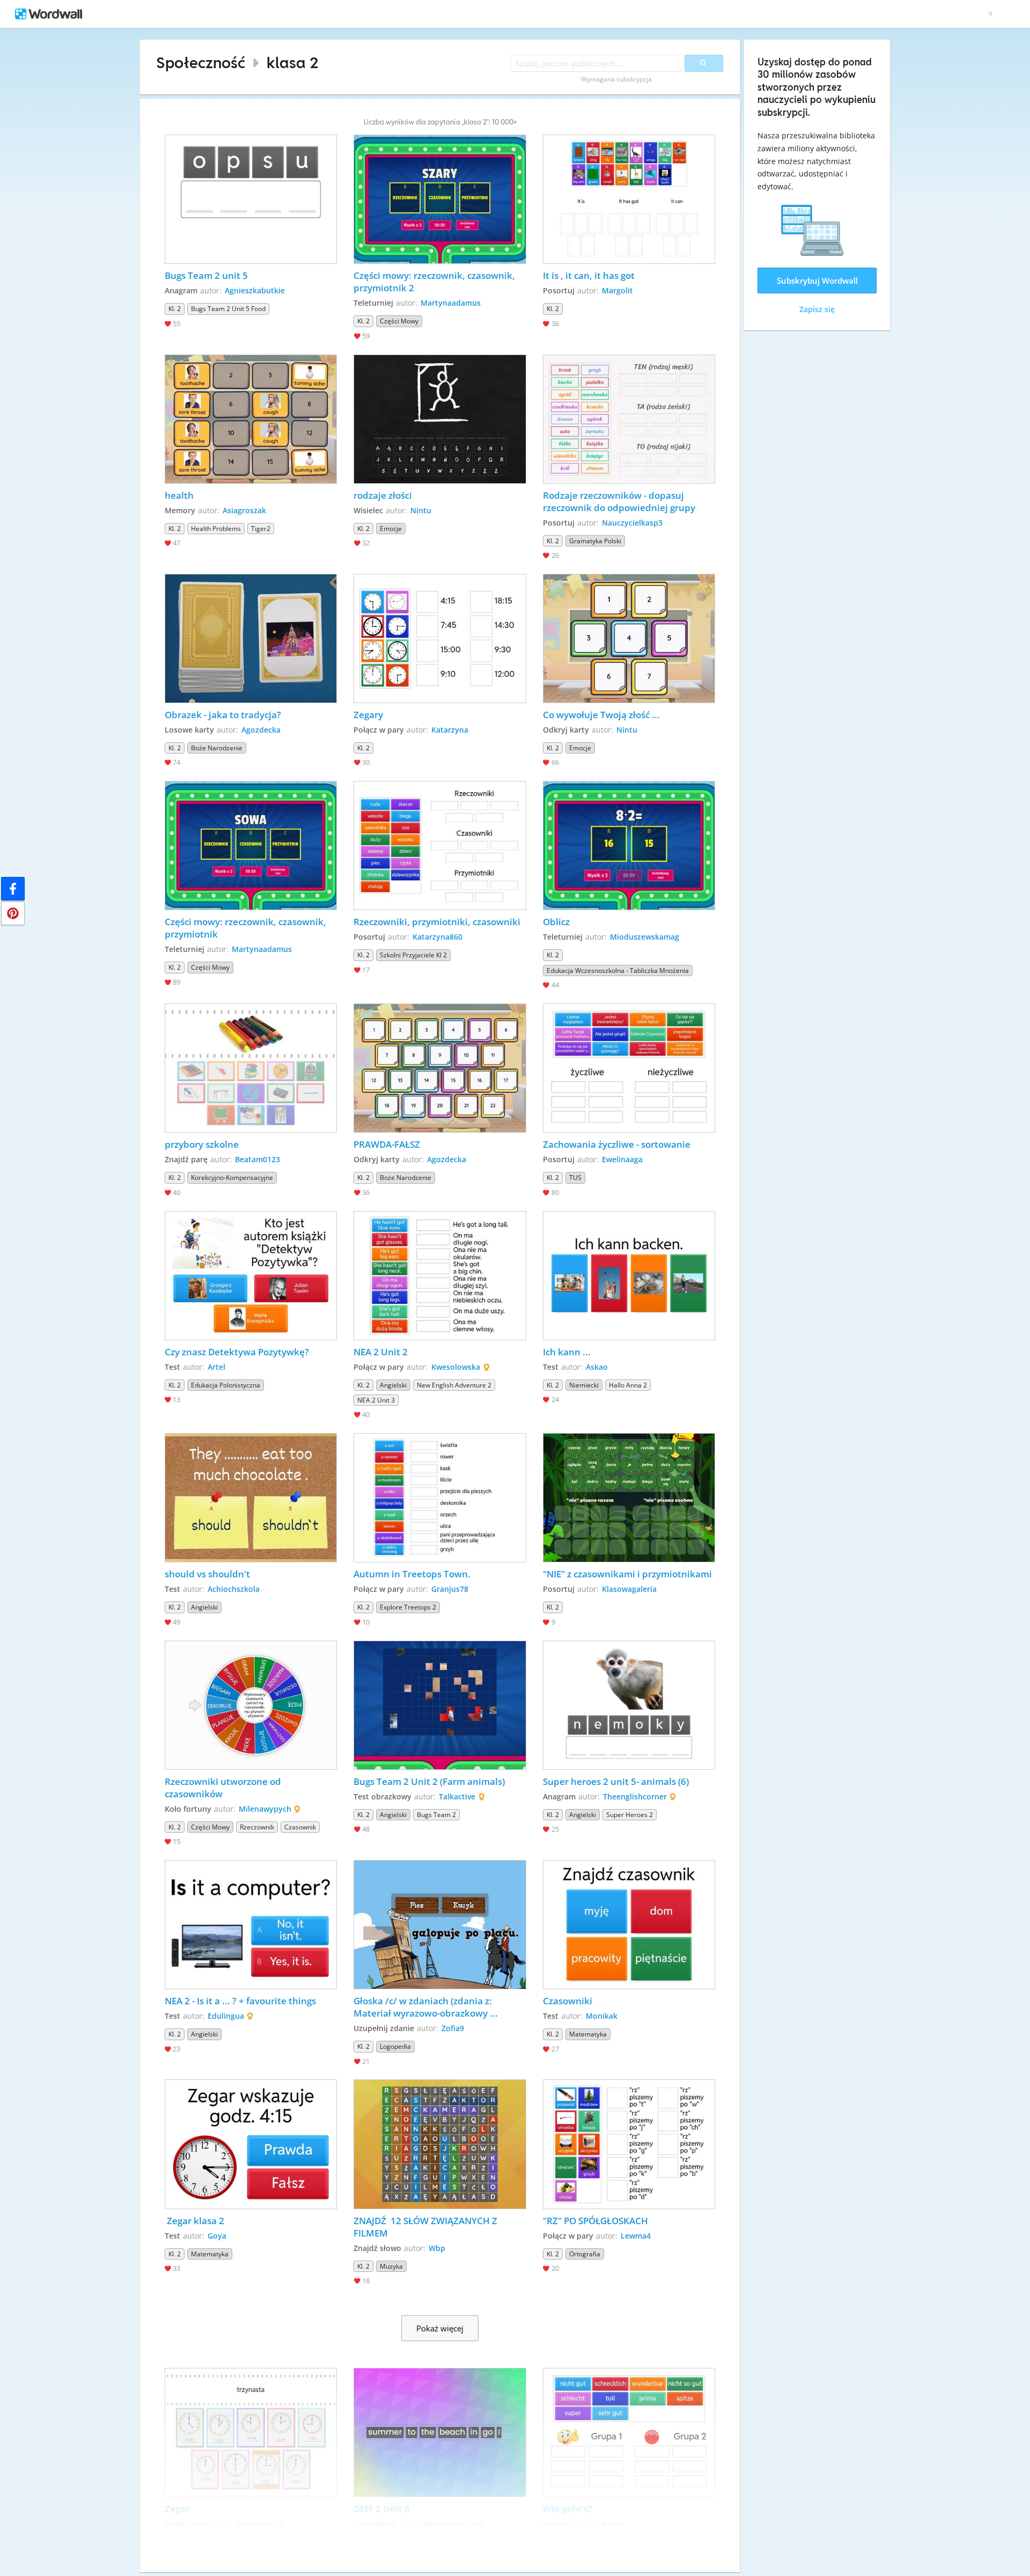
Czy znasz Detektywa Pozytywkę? (237, 1352)
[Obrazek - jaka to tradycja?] (251, 639)
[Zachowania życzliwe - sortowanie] (629, 1068)
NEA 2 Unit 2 (381, 1352)
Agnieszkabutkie (255, 290)
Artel (216, 1367)
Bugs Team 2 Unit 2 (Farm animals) (429, 1781)
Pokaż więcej (440, 2328)
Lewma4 (636, 2236)
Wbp (437, 2248)
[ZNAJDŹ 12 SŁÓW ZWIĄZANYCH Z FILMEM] (440, 2144)
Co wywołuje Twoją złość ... (601, 715)
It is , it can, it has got (589, 275)
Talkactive (457, 1796)
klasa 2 (293, 62)
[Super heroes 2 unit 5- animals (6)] (629, 1705)
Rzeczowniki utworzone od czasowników (224, 1788)
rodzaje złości (383, 495)
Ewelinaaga (622, 1159)
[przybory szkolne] (251, 1068)
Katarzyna (450, 730)
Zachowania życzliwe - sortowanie (618, 1144)
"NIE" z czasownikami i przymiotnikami (627, 1574)
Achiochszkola (234, 1589)
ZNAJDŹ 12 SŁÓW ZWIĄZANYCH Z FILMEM (426, 2227)
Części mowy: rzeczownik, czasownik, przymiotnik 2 (435, 282)
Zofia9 (453, 2028)
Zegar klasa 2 (194, 2221)
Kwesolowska (456, 1367)
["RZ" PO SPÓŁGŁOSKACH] (629, 2144)
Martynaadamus (451, 303)
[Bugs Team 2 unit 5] (251, 199)
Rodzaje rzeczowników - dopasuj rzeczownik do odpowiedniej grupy (619, 501)
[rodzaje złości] (440, 419)
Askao (597, 1367)
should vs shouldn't (208, 1574)
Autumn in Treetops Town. (412, 1574)
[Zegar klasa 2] (251, 2144)
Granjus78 (450, 1589)
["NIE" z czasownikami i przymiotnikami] (629, 1498)
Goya (217, 2236)
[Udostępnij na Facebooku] (13, 889)
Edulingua (226, 2016)
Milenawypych (265, 1809)
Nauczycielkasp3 (632, 523)
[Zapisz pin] (13, 913)
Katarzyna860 (437, 937)
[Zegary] (440, 639)
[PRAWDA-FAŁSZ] (440, 1068)
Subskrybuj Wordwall (817, 281)
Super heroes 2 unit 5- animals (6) (616, 1781)
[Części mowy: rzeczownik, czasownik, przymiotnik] (251, 846)
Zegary (368, 715)
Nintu (421, 510)
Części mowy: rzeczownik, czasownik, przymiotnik (247, 928)
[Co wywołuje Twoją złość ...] (629, 639)
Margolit (617, 290)
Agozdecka (261, 730)
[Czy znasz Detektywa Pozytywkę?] (251, 1276)
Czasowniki (568, 2001)
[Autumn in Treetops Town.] (440, 1498)
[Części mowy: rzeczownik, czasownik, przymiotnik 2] (440, 199)
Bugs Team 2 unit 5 (206, 275)
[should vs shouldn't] (251, 1498)
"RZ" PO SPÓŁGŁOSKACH (595, 2221)
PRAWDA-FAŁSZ (387, 1144)
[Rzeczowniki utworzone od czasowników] (251, 1705)
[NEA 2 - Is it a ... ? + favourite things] (251, 1925)
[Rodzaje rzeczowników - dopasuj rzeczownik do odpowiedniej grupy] (629, 419)
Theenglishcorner (635, 1796)
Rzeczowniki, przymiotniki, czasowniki (437, 922)
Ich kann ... (567, 1352)
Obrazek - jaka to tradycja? (223, 715)
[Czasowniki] (629, 1925)
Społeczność (201, 62)
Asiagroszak (244, 510)
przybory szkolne (202, 1144)
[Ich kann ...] (629, 1276)
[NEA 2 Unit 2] (440, 1276)
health (179, 495)
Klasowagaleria (629, 1589)
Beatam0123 (257, 1159)
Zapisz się (817, 309)
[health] (251, 419)
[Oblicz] (629, 846)
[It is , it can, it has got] (629, 199)
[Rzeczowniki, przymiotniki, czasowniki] (440, 846)
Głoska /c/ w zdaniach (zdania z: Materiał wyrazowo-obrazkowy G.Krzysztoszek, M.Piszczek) (424, 2007)
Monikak (602, 2016)
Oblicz (556, 922)
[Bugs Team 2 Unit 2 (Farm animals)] (440, 1705)
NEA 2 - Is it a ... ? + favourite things (240, 2001)
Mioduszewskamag (645, 937)
